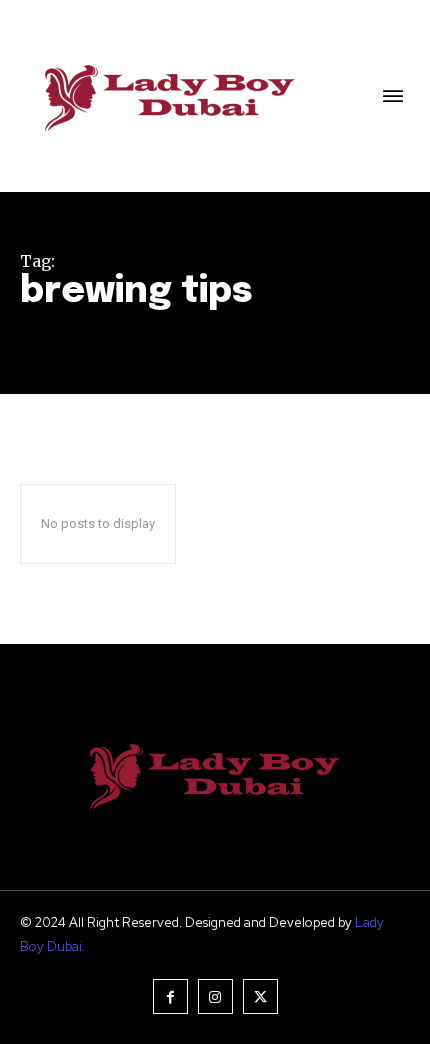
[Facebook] (170, 996)
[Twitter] (260, 996)
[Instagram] (215, 996)
